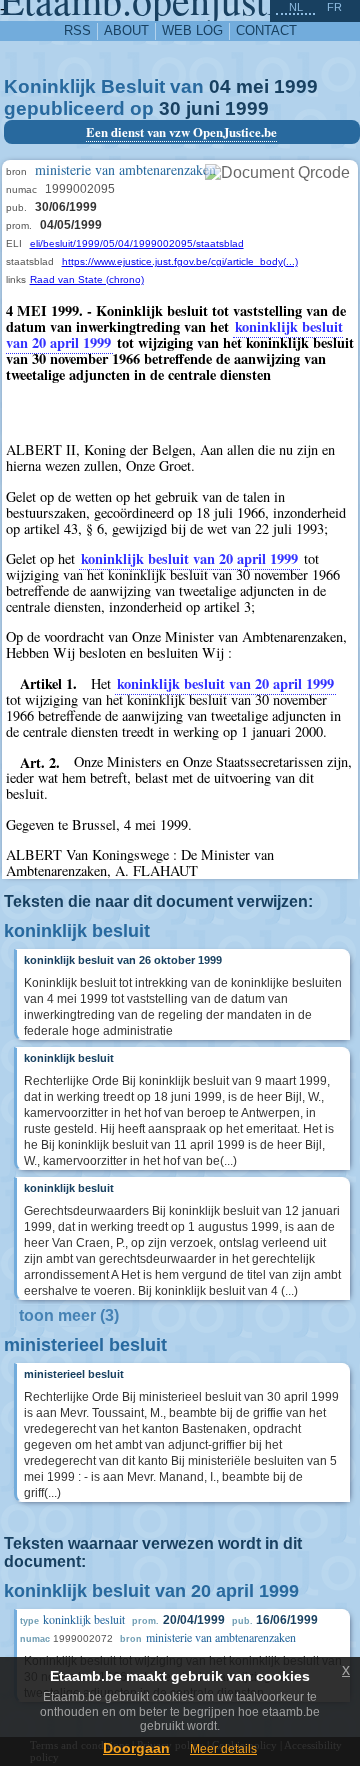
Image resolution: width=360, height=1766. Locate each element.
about (126, 30)
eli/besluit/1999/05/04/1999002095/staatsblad (137, 243)
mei (252, 86)
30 (170, 108)
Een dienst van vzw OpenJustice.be (181, 132)
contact (266, 30)
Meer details (223, 1749)
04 (220, 86)
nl (296, 7)
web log (192, 30)
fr (334, 7)
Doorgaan (136, 1748)
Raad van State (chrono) (87, 279)
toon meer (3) (69, 1315)
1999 (296, 86)
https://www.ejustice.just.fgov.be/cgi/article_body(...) (180, 261)
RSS (77, 30)
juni (203, 108)
